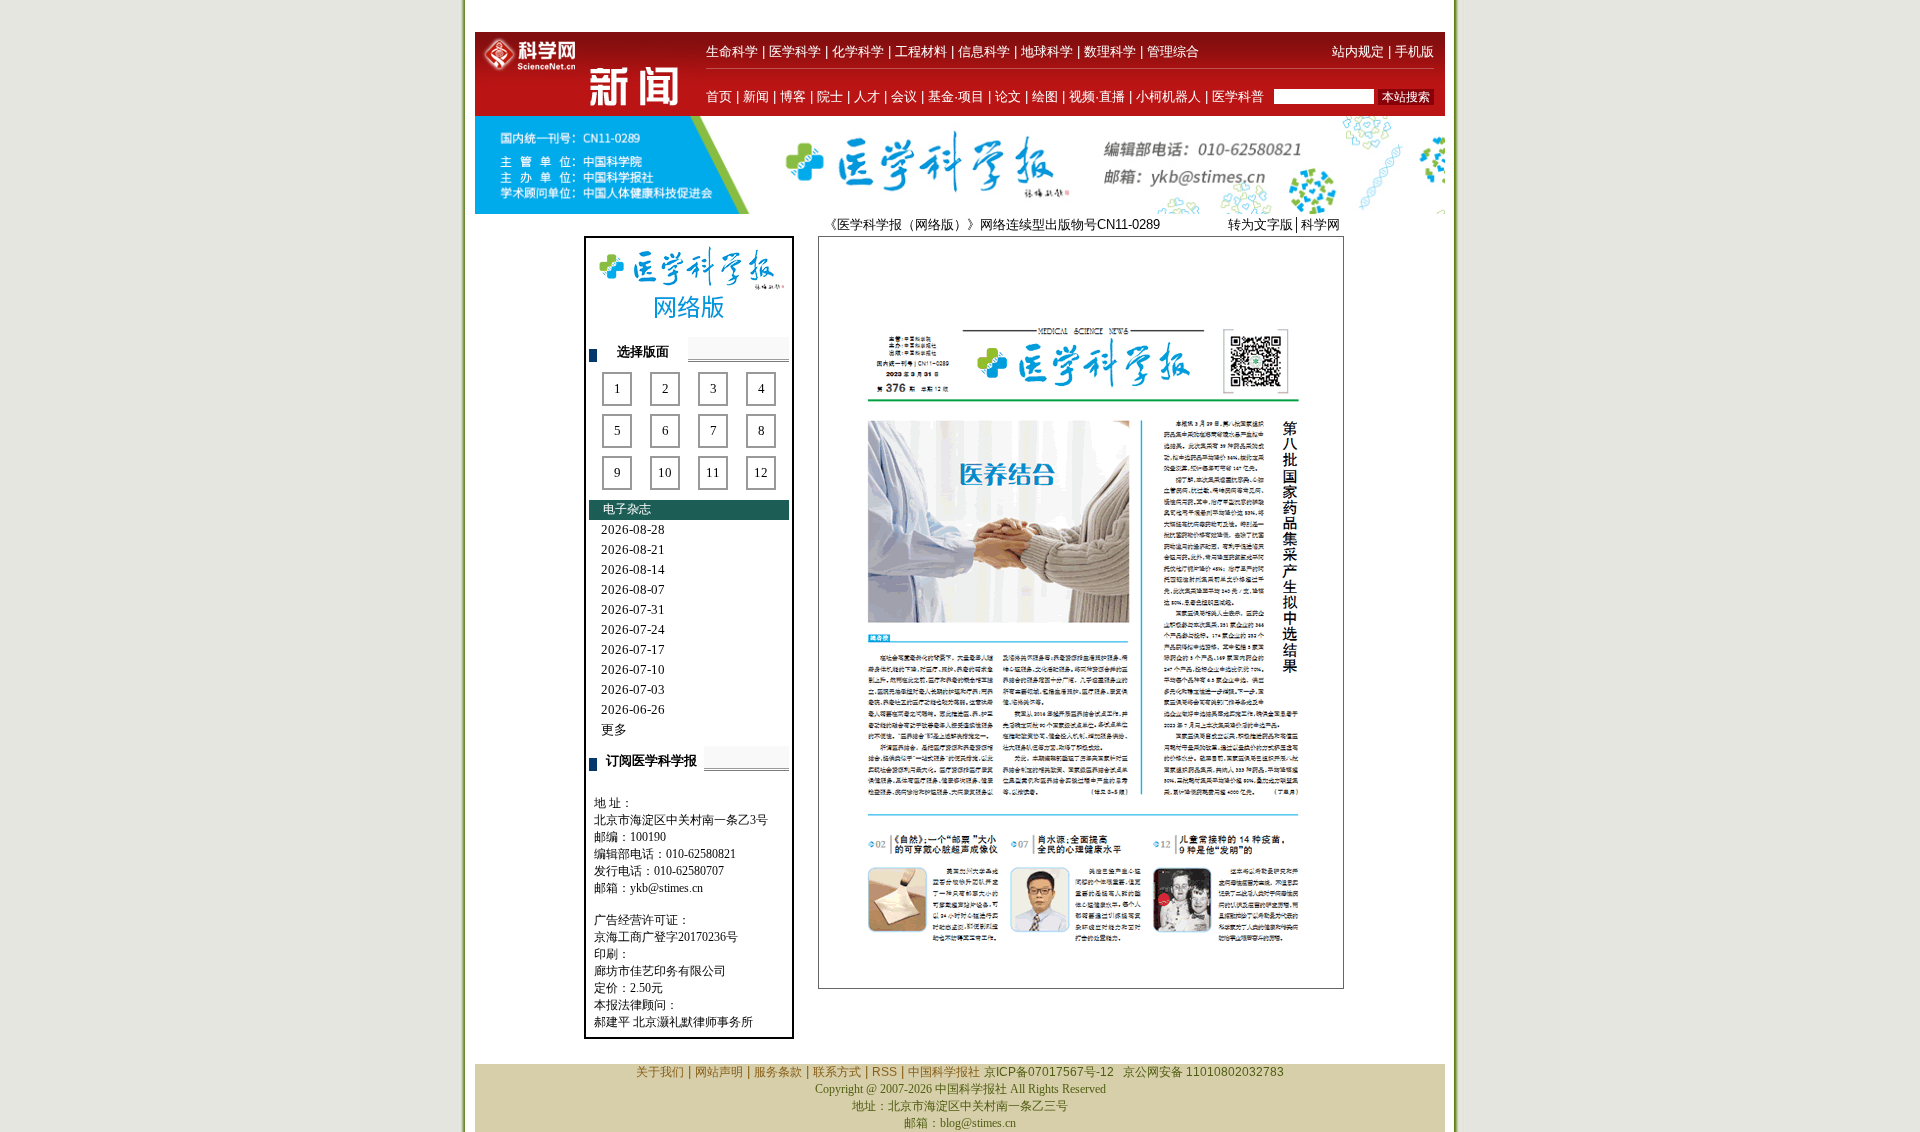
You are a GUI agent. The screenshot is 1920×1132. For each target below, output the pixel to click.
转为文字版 (1260, 224)
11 (713, 472)
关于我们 (660, 1072)
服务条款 (778, 1072)
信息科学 (984, 51)
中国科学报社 (944, 1072)
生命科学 (732, 51)
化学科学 (858, 51)
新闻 (756, 96)
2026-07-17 (633, 649)
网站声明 (719, 1072)
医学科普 (1238, 96)
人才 (867, 96)
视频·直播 (1097, 96)
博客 (793, 96)
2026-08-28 (633, 529)
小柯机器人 (1168, 96)
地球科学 (1047, 51)
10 (665, 472)
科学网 (1320, 224)
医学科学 (795, 51)
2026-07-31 (633, 609)
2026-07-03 (633, 689)
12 (761, 472)
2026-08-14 (633, 569)
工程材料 (921, 51)
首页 (719, 96)
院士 (830, 96)
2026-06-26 (633, 709)
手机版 (1414, 51)
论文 (1008, 96)
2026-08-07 (633, 589)
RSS (884, 1072)
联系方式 (837, 1072)
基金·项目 (956, 96)
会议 (904, 96)
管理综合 (1173, 51)
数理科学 (1110, 51)
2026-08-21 (633, 549)
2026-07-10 (633, 669)
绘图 (1045, 96)
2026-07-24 (633, 629)
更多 (614, 729)
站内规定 (1358, 51)
